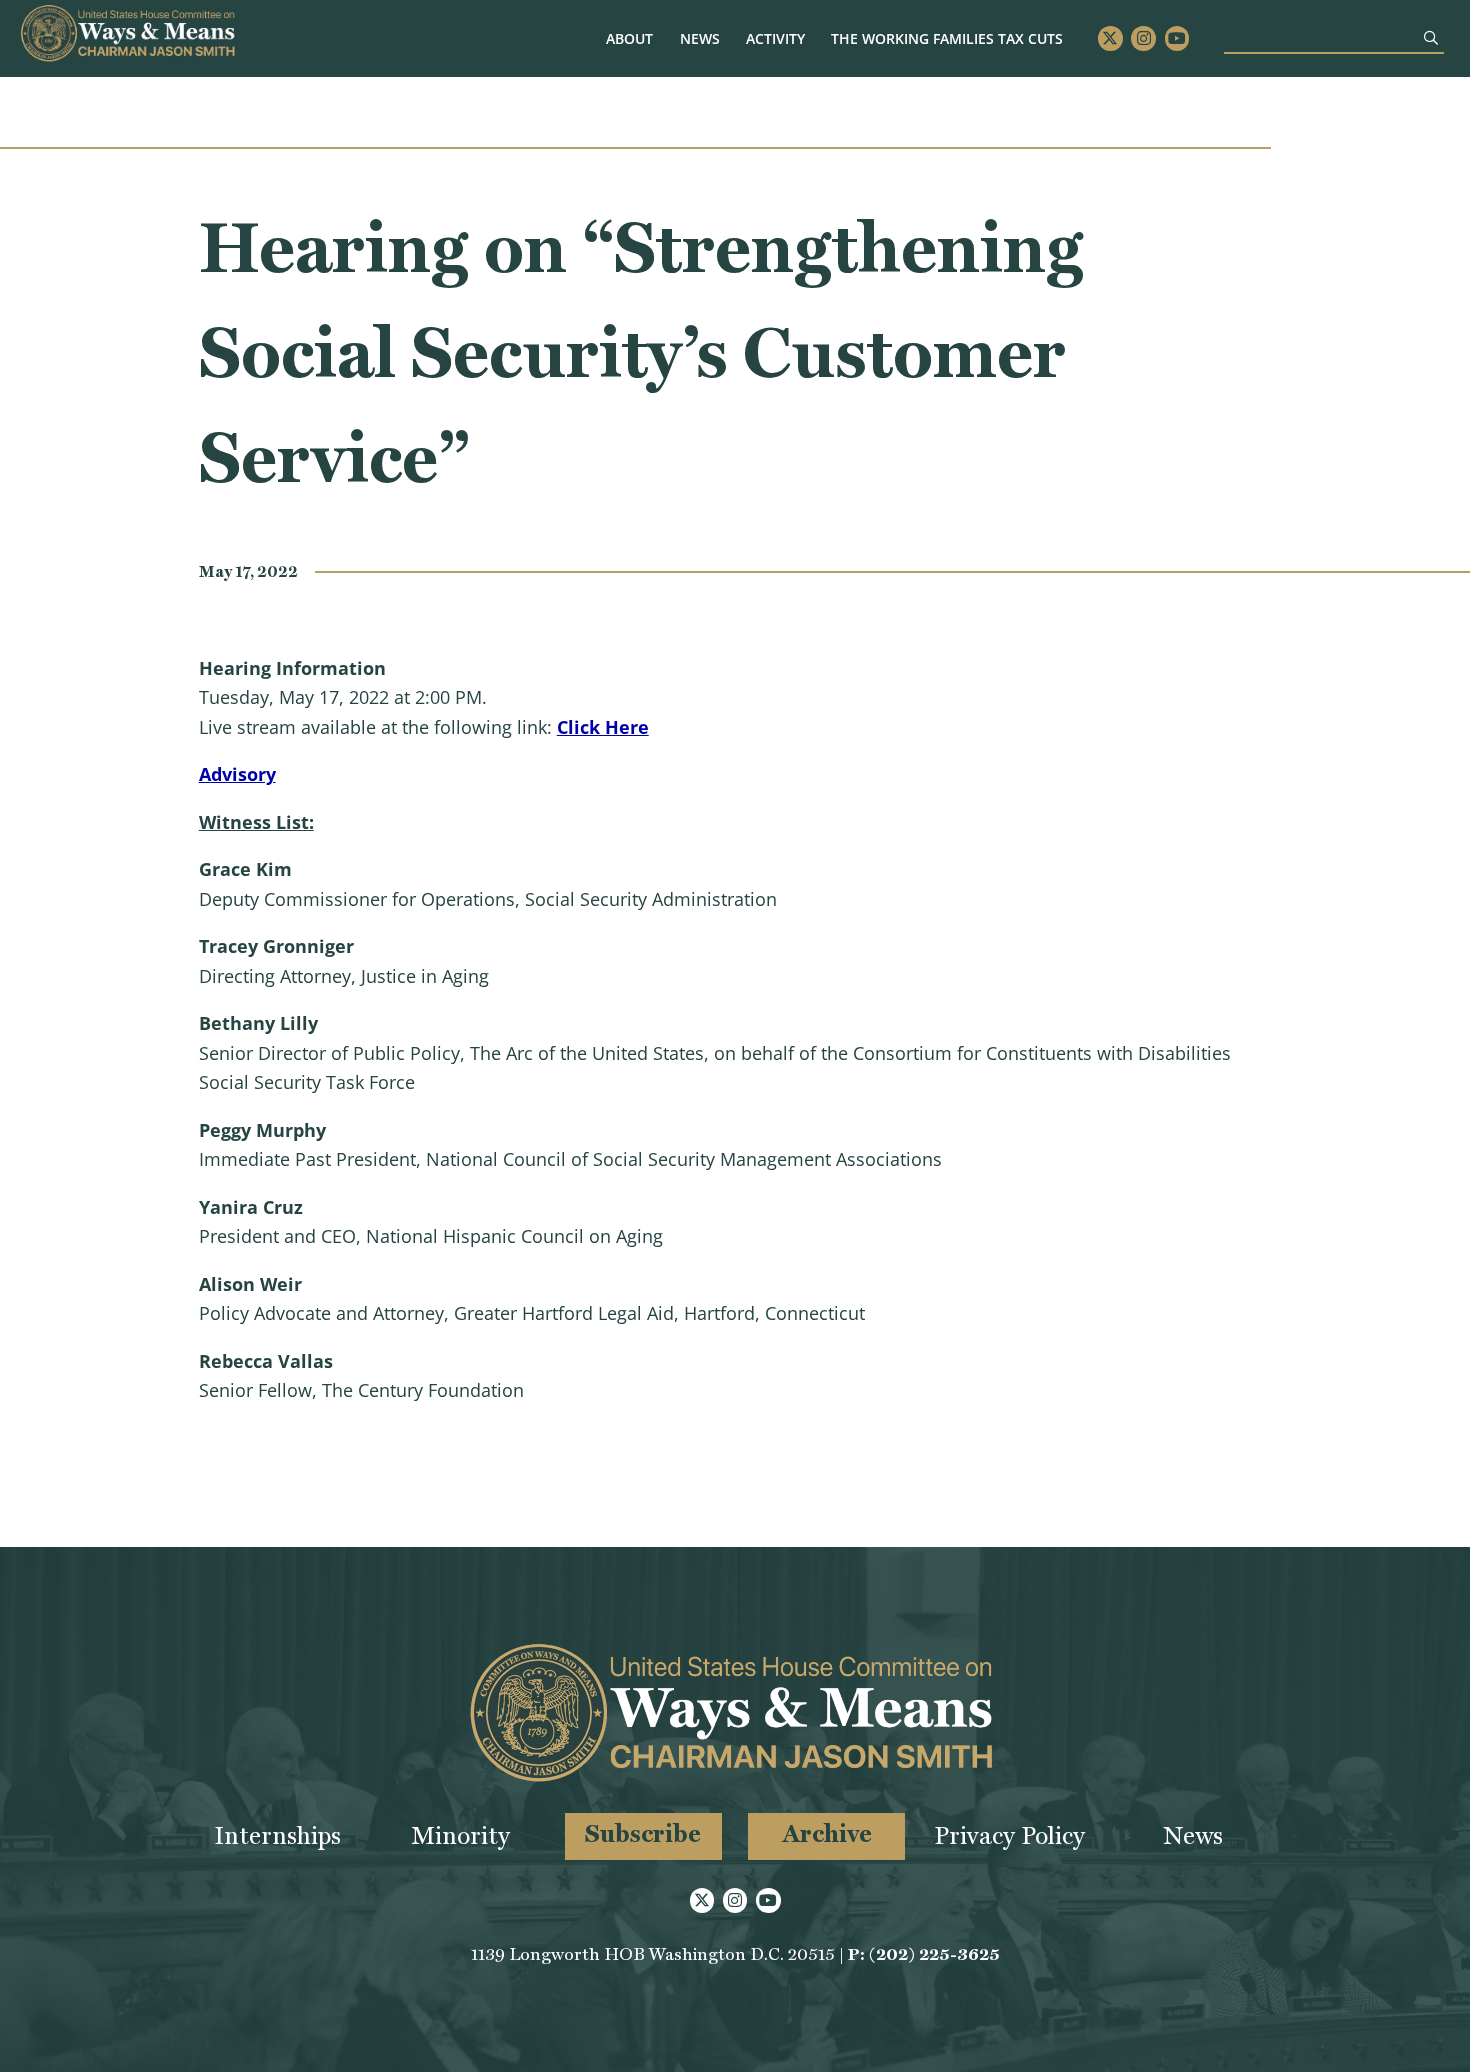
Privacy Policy (1009, 1835)
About (629, 38)
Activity (775, 38)
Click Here (603, 727)
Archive (827, 1833)
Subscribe (643, 1833)
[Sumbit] (1431, 37)
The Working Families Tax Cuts (947, 38)
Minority (460, 1835)
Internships (277, 1835)
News (700, 38)
